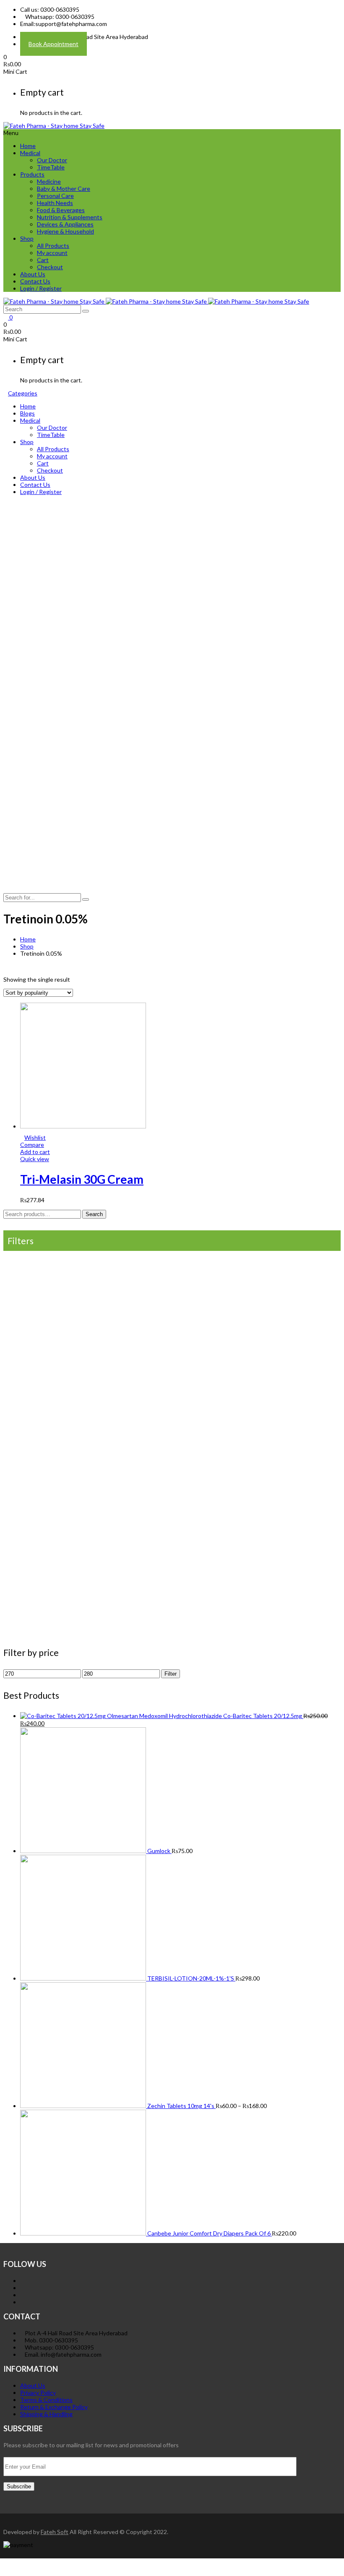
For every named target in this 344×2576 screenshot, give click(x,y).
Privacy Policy (38, 2393)
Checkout (50, 267)
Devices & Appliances (65, 224)
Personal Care (55, 196)
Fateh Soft (55, 2532)
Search (94, 1214)
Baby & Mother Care (64, 188)
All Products (53, 246)
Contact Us (35, 281)
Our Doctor (52, 160)
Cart (43, 260)
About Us (33, 274)
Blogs (27, 413)
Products (32, 174)
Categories (23, 393)
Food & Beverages (61, 210)
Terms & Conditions (46, 2400)
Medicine (49, 181)
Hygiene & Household (65, 231)
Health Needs (55, 203)
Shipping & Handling (46, 2414)
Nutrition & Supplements (70, 217)
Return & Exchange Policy (54, 2407)
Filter (171, 1674)
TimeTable (51, 167)
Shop (27, 238)
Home (28, 146)
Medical (30, 153)
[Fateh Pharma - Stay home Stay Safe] (54, 126)
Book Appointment (53, 44)
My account (52, 253)
